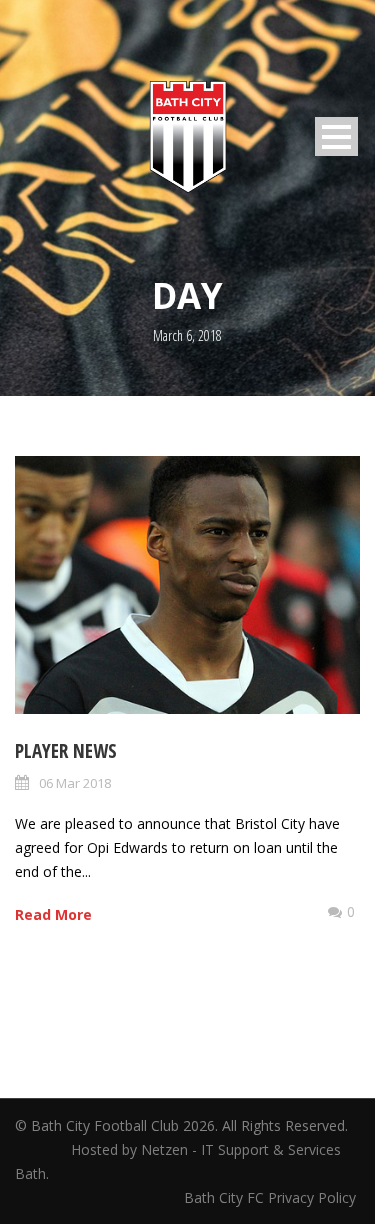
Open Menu (336, 136)
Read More (53, 914)
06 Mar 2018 (75, 783)
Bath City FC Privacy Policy (272, 1197)
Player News (66, 751)
